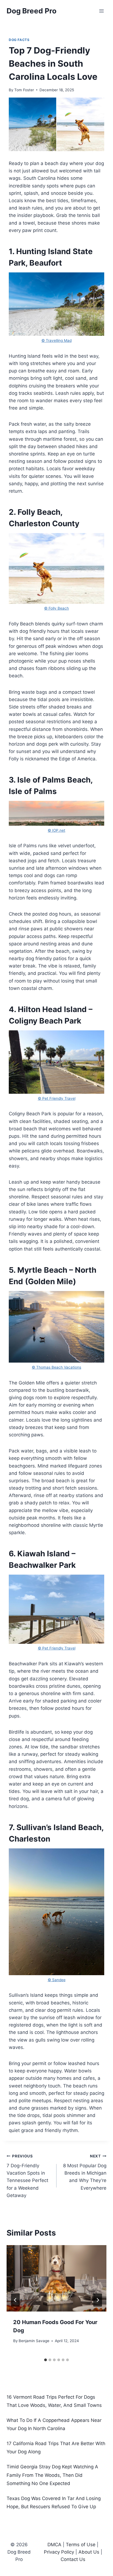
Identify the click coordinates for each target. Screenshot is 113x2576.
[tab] (46, 2360)
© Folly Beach (56, 608)
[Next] (98, 2300)
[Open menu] (101, 11)
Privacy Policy (59, 2552)
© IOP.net (56, 830)
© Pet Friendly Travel (57, 1098)
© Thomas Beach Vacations (56, 1367)
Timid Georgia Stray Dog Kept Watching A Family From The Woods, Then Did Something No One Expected (52, 2475)
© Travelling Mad (56, 340)
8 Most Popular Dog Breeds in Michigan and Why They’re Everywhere (85, 2172)
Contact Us (73, 2559)
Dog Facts (19, 40)
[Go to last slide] (15, 2300)
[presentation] (56, 2278)
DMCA (54, 2545)
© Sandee (57, 1980)
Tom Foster (24, 90)
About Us (89, 2552)
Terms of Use (81, 2545)
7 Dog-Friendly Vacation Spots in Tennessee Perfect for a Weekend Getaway (27, 2176)
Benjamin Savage (34, 2341)
